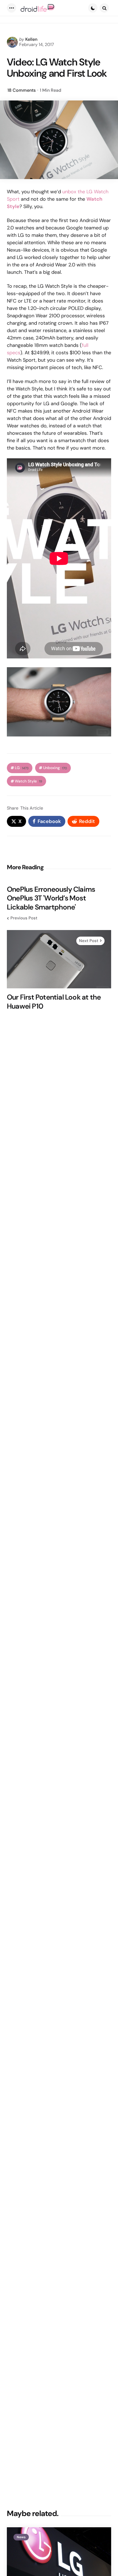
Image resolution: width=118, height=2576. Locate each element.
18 (22, 90)
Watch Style (29, 781)
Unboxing (55, 768)
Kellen (31, 39)
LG (22, 768)
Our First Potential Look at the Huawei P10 (54, 1002)
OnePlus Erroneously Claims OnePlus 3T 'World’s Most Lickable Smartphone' (51, 898)
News (21, 2537)
